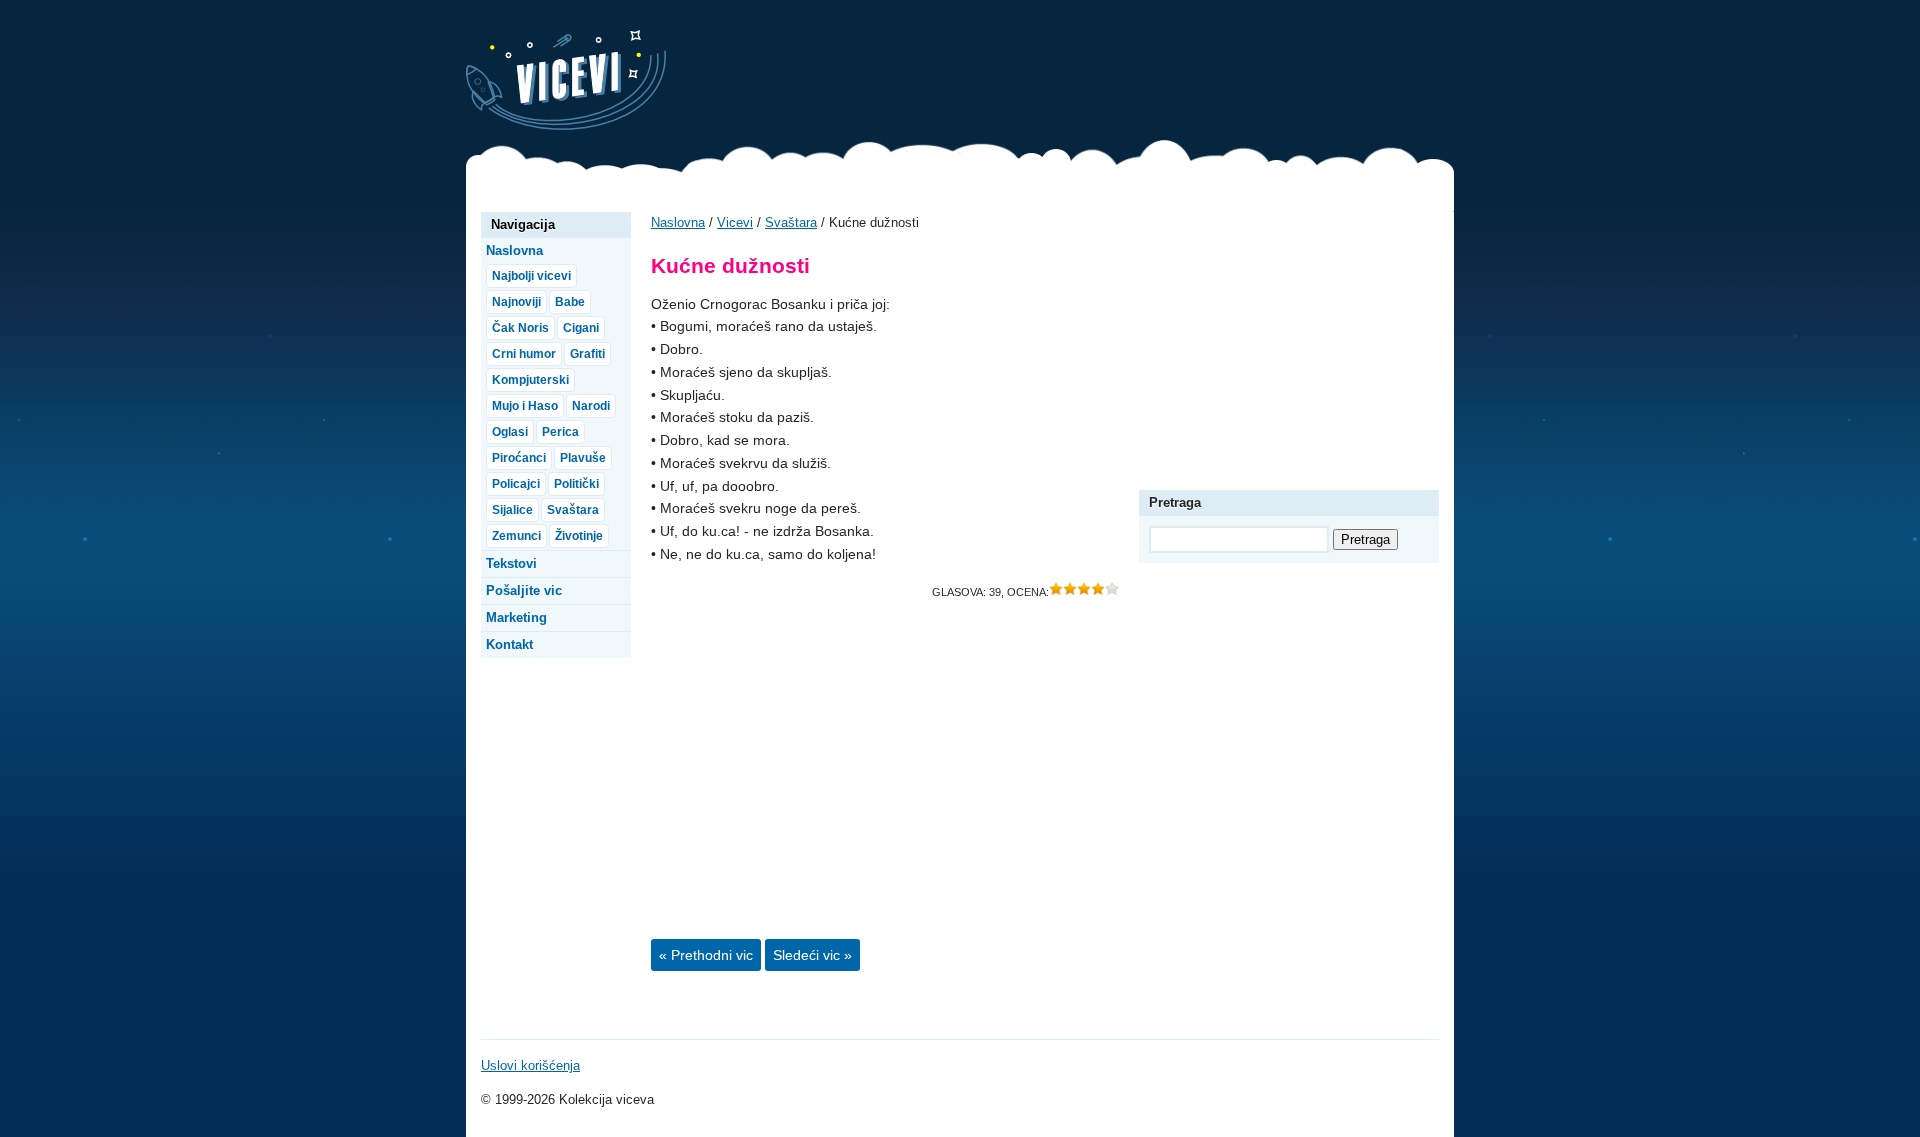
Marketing (516, 617)
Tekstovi (511, 563)
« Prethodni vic (706, 955)
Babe (570, 302)
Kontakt (509, 644)
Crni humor (524, 354)
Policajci (516, 484)
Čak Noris (520, 328)
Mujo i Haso (525, 406)
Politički (576, 484)
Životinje (579, 536)
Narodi (591, 406)
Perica (560, 432)
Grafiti (587, 354)
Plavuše (583, 458)
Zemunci (516, 536)
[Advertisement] (1090, 75)
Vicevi (566, 80)
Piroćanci (519, 458)
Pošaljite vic (524, 590)
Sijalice (512, 510)
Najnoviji (516, 302)
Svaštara (791, 222)
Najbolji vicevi (531, 276)
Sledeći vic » (812, 955)
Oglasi (510, 432)
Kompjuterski (530, 380)
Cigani (581, 328)
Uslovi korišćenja (530, 1065)
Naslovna (678, 222)
